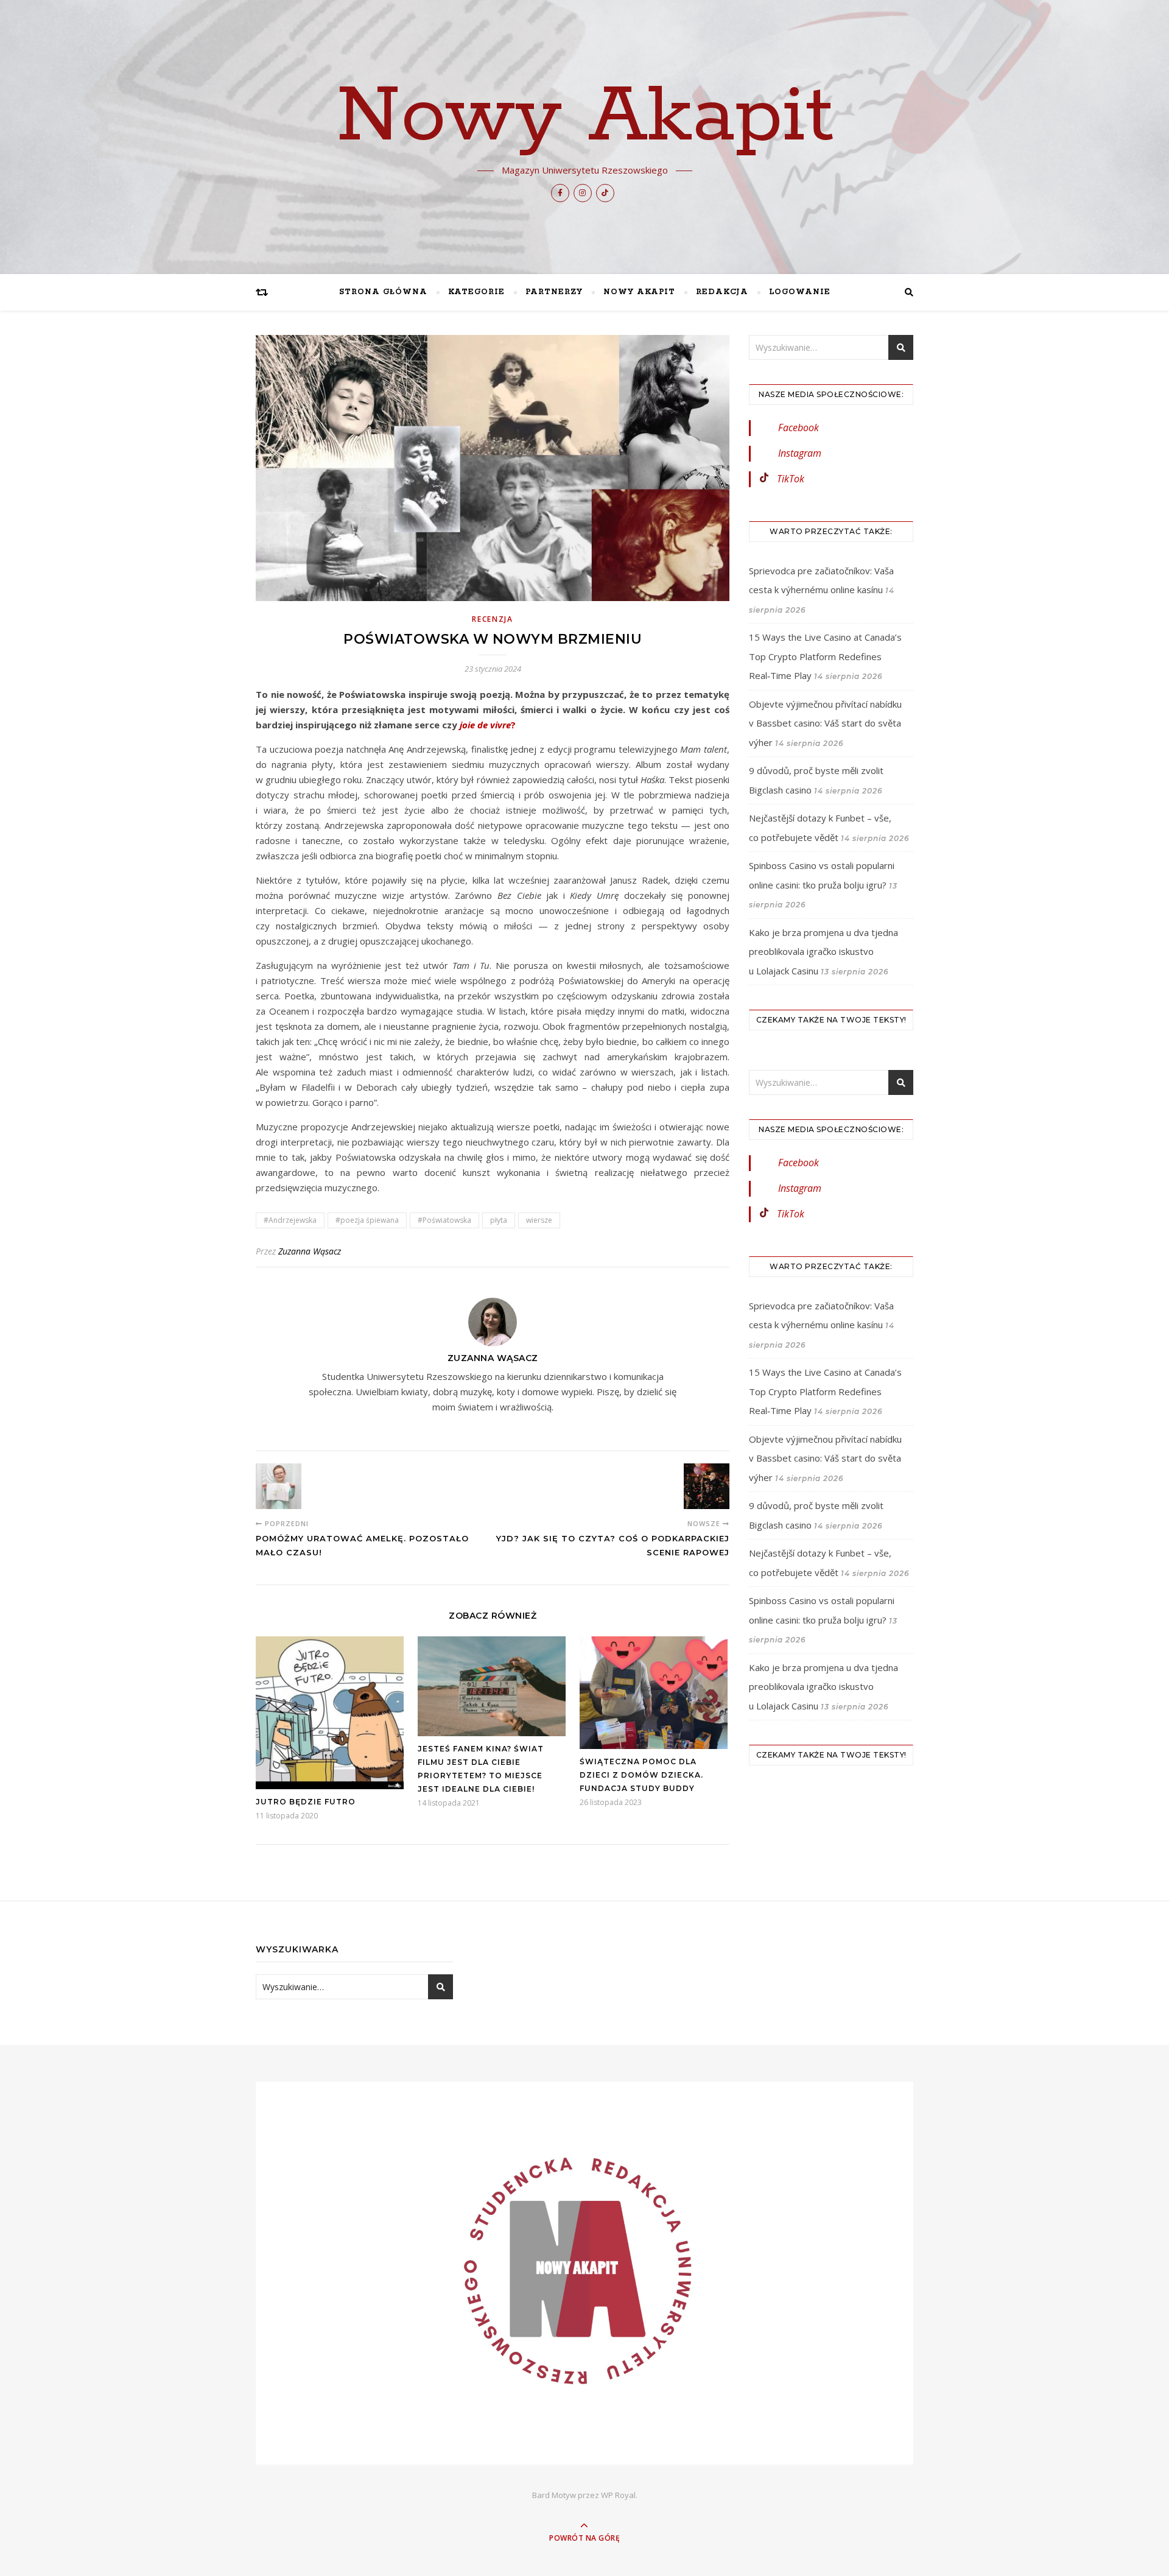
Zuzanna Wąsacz (310, 1251)
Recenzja (493, 619)
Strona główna (383, 292)
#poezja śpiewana (367, 1220)
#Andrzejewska (290, 1220)
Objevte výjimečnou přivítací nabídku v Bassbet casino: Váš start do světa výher (825, 723)
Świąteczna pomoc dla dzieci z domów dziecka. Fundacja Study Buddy (641, 1775)
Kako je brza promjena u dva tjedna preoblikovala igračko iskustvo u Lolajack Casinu (823, 952)
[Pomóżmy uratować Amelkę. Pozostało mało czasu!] (279, 1486)
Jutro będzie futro (306, 1802)
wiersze (539, 1220)
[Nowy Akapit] (584, 2273)
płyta (499, 1220)
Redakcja (722, 292)
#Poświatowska (444, 1220)
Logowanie (800, 292)
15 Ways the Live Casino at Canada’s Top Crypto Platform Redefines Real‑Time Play (825, 656)
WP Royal (618, 2495)
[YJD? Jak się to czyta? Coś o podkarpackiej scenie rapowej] (707, 1486)
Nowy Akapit (585, 117)
